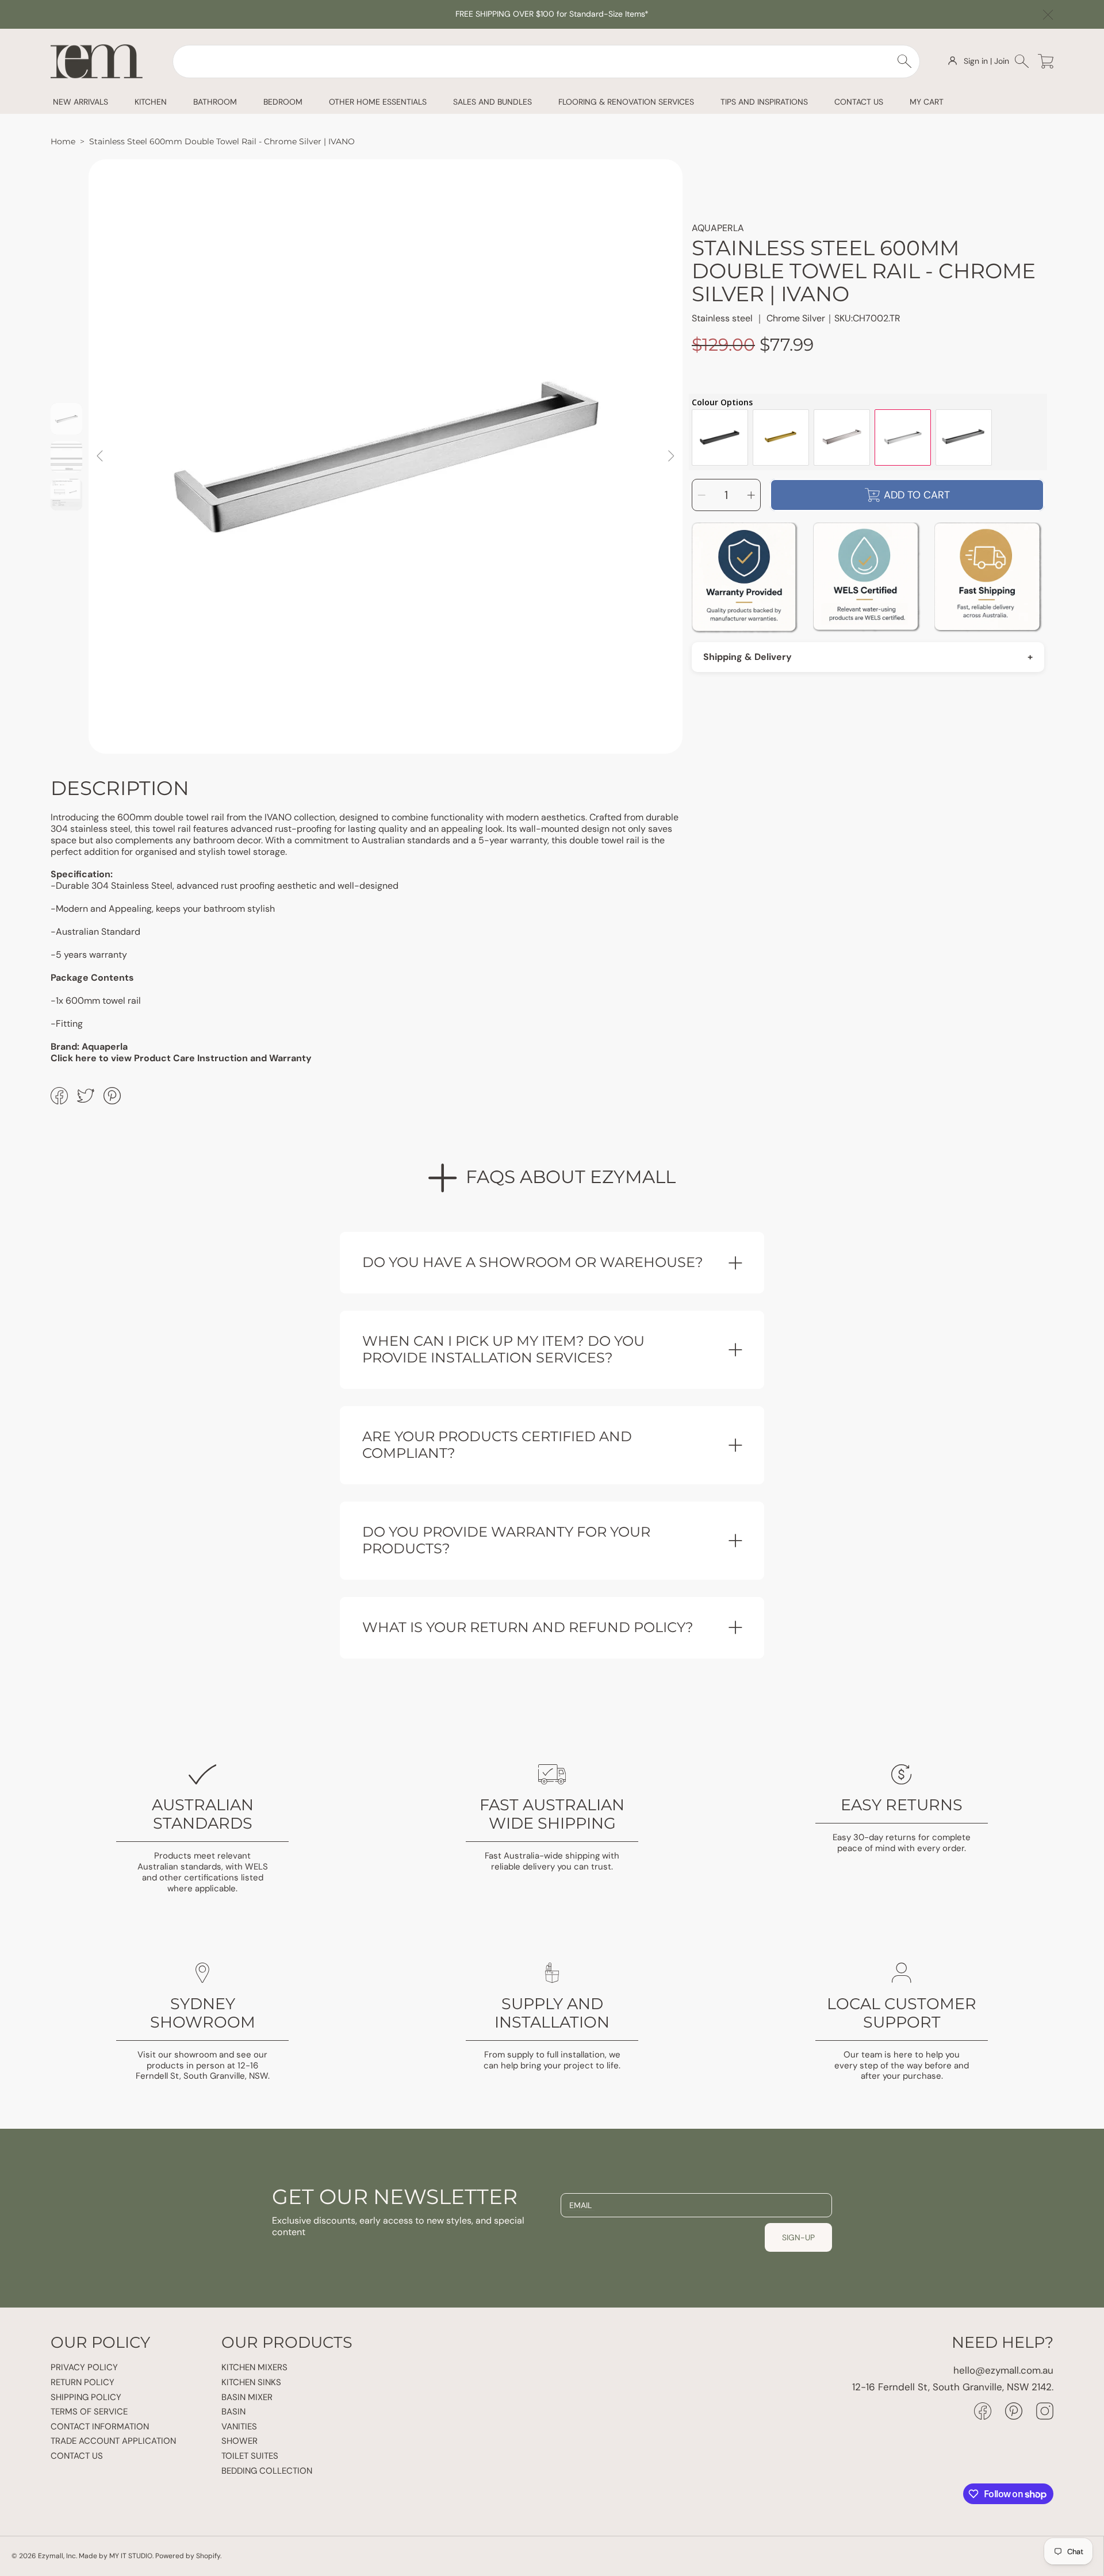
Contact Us (77, 2456)
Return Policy (83, 2382)
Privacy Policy (84, 2367)
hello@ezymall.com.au (1003, 2370)
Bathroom (215, 102)
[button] (1024, 61)
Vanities (239, 2427)
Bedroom (283, 102)
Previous (101, 456)
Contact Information (100, 2427)
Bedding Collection (267, 2471)
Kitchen (151, 102)
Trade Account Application (113, 2441)
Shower (239, 2441)
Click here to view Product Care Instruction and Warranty (181, 1058)
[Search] (905, 61)
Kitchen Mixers (254, 2367)
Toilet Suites (250, 2456)
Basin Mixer (247, 2397)
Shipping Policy (86, 2397)
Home (63, 141)
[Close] (1048, 15)
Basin (233, 2412)
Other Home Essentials (378, 102)
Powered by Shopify (188, 2556)
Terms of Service (89, 2412)
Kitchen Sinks (251, 2382)
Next (670, 456)
